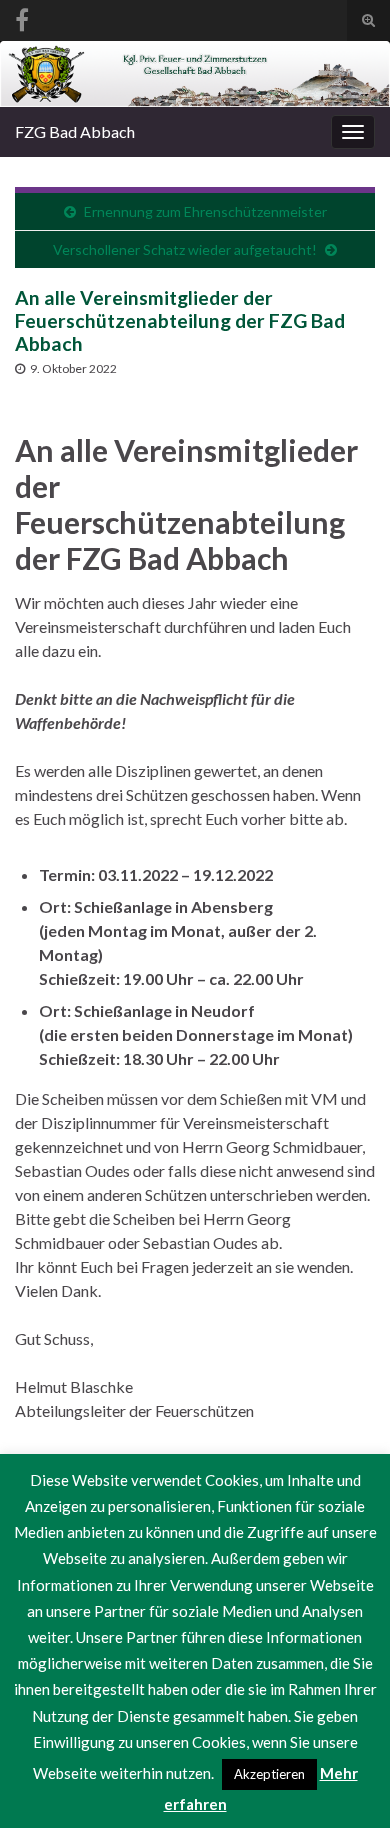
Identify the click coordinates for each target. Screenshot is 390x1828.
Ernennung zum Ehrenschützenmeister (205, 211)
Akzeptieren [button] (269, 1774)
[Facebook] (22, 16)
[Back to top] (345, 1783)
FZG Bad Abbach (75, 131)
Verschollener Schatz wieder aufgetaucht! (185, 249)
